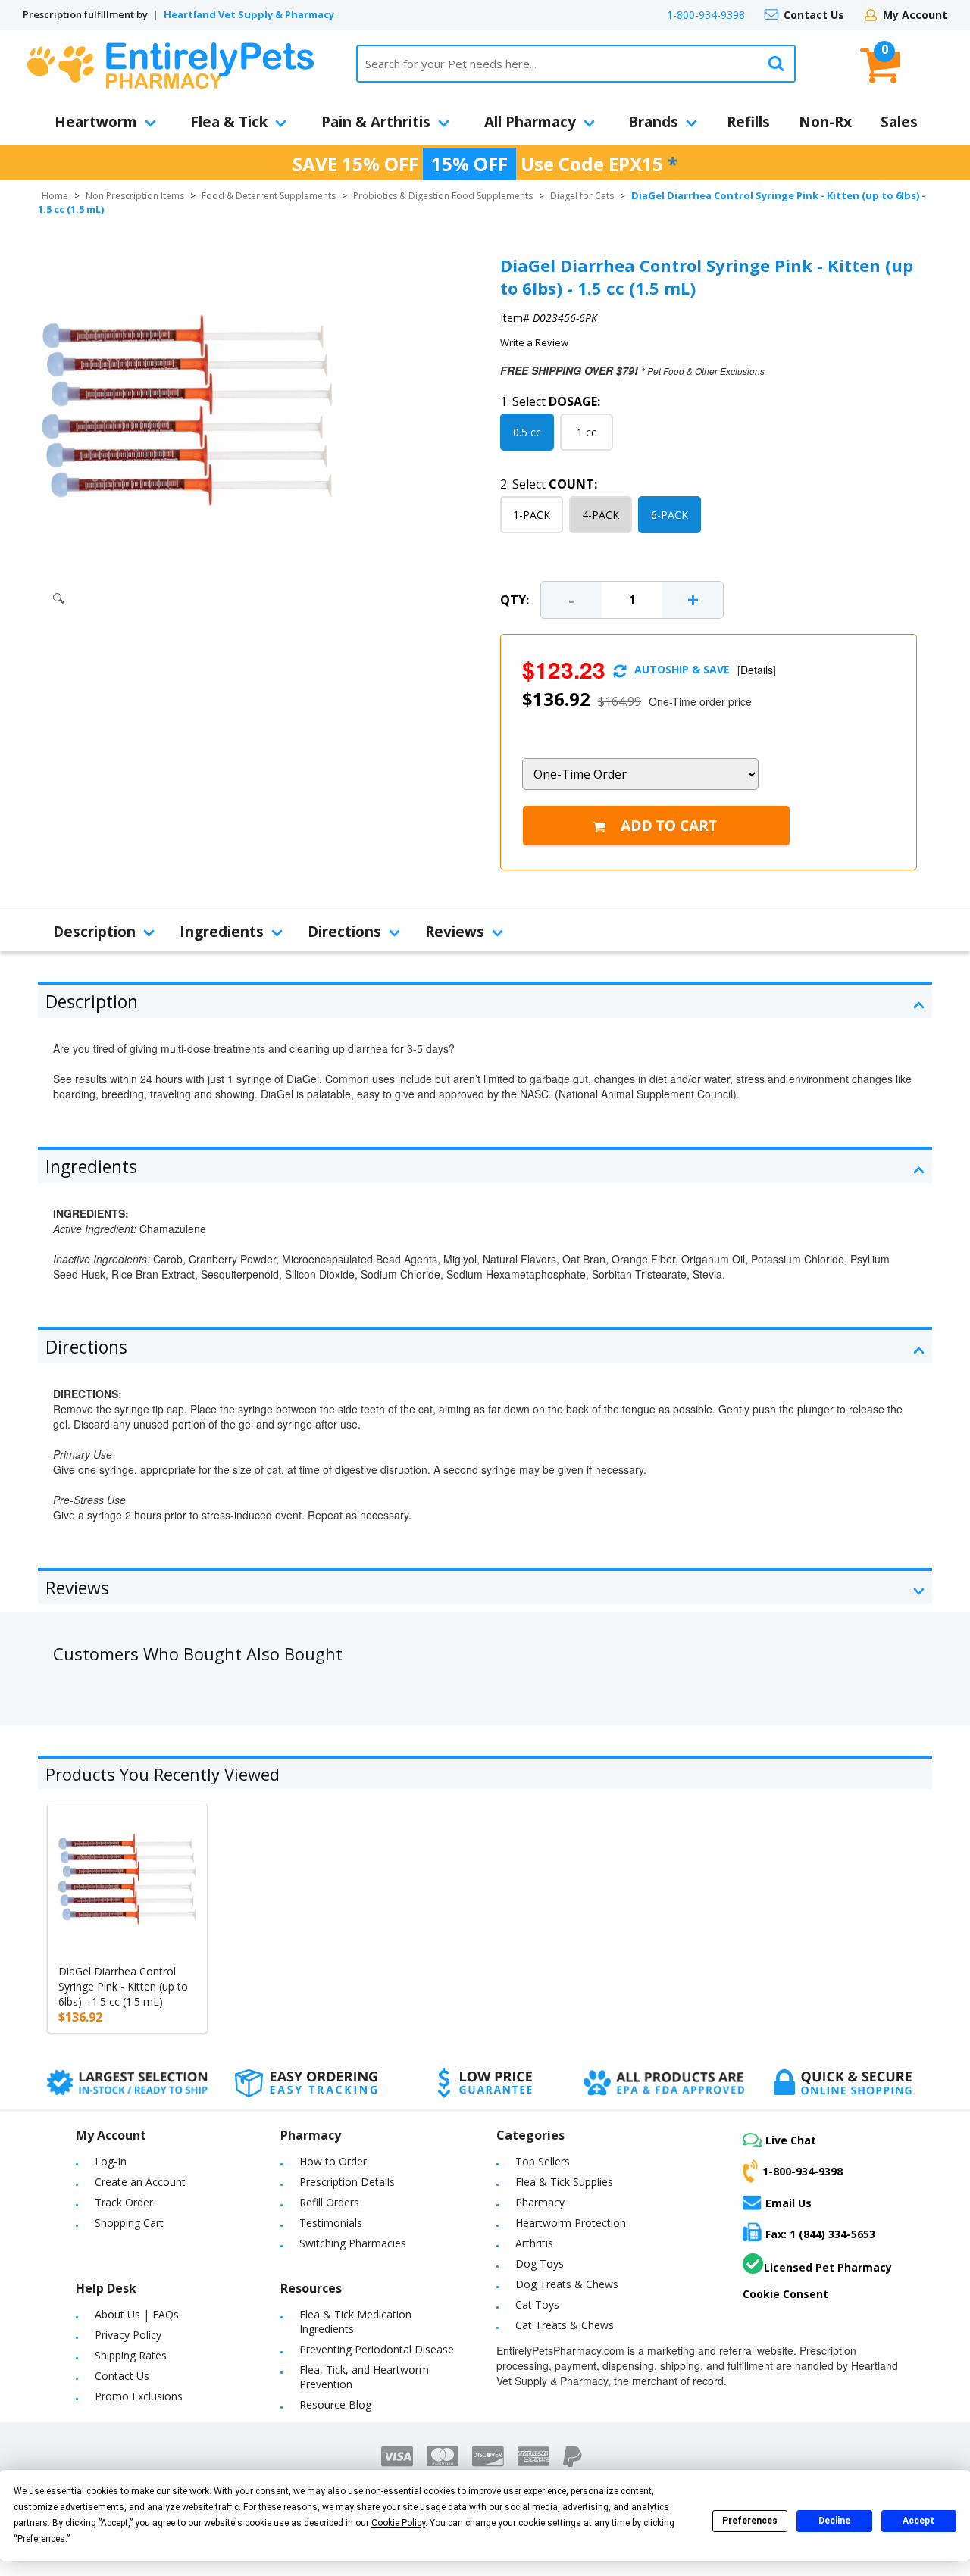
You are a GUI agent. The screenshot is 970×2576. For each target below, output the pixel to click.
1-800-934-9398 (706, 15)
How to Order (333, 2161)
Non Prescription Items (135, 196)
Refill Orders (329, 2202)
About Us (117, 2314)
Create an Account (140, 2182)
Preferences (750, 2521)
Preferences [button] (41, 2539)
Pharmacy (540, 2202)
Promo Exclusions (139, 2396)
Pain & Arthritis (376, 122)
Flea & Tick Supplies (564, 2182)
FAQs (166, 2314)
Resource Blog (335, 2404)
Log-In (111, 2161)
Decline (834, 2521)
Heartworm (96, 122)
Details (757, 670)
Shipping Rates (131, 2355)
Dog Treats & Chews (567, 2284)
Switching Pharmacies (353, 2243)
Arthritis (534, 2243)
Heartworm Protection (571, 2223)
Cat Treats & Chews (565, 2325)
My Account (915, 15)
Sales (899, 122)
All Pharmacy (530, 122)
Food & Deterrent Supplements (269, 196)
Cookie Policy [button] (398, 2523)
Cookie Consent (785, 2294)
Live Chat (791, 2140)
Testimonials (331, 2223)
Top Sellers (543, 2161)
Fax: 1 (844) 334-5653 (820, 2234)
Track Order (124, 2202)
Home (55, 196)
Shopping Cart (129, 2223)
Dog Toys (540, 2264)
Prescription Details (347, 2182)
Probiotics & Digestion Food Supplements (443, 196)
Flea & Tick (229, 122)
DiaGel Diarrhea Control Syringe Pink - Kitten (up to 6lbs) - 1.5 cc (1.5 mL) (123, 1986)
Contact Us (814, 15)
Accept (918, 2521)
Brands (653, 122)
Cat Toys (537, 2304)
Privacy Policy (128, 2335)
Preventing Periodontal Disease (377, 2349)
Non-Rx (825, 122)
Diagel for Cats (582, 196)
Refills (748, 122)
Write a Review (534, 342)
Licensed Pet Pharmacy (828, 2267)
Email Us (789, 2203)
